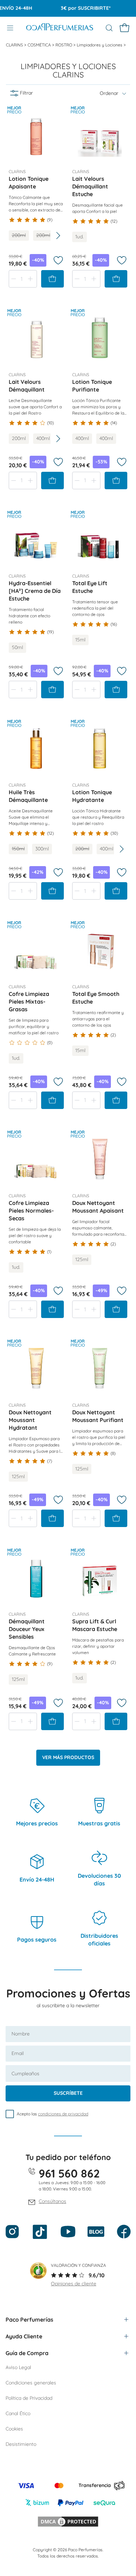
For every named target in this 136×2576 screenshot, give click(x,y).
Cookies (14, 2429)
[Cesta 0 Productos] (124, 28)
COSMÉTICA (40, 45)
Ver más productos (68, 1757)
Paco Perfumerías (29, 2320)
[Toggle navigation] (10, 28)
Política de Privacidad (29, 2398)
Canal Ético (18, 2413)
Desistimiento (21, 2444)
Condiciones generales (31, 2383)
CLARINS (15, 45)
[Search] (109, 28)
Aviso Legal (18, 2367)
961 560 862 (69, 2173)
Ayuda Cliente (24, 2336)
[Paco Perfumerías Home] (60, 28)
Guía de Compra (27, 2353)
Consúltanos (52, 2201)
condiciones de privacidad (63, 2114)
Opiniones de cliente (74, 2284)
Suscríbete (68, 2093)
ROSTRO (64, 45)
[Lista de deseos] (58, 260)
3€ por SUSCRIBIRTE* (76, 8)
